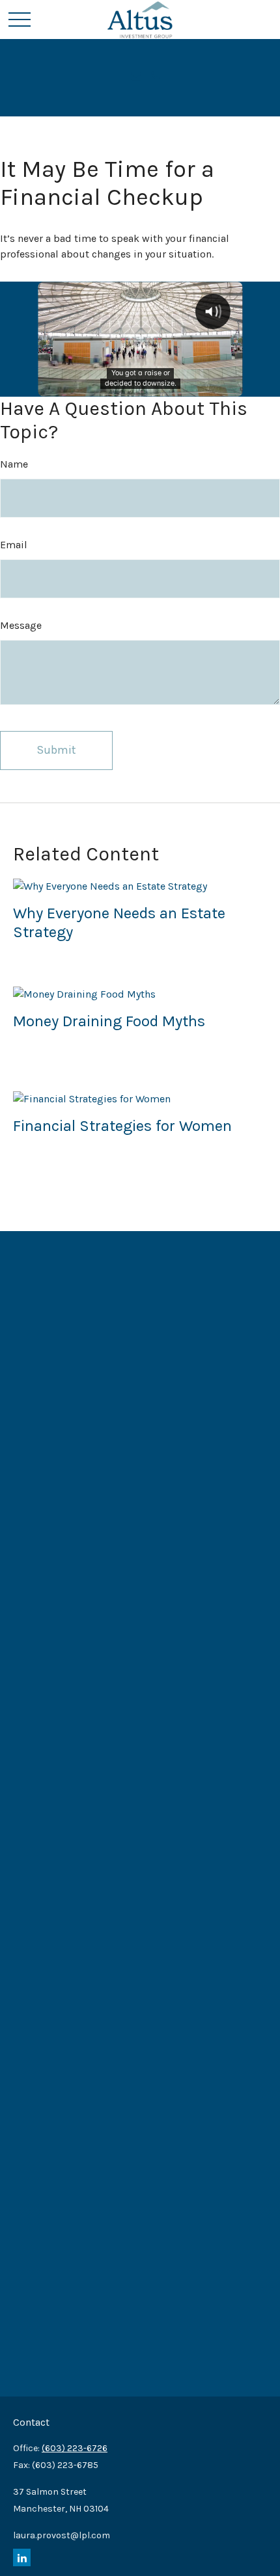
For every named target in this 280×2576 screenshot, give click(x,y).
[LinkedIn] (22, 2557)
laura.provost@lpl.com (62, 2535)
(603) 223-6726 (75, 2448)
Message (21, 625)
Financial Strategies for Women (122, 1126)
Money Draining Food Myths (109, 1021)
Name (14, 464)
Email (14, 545)
